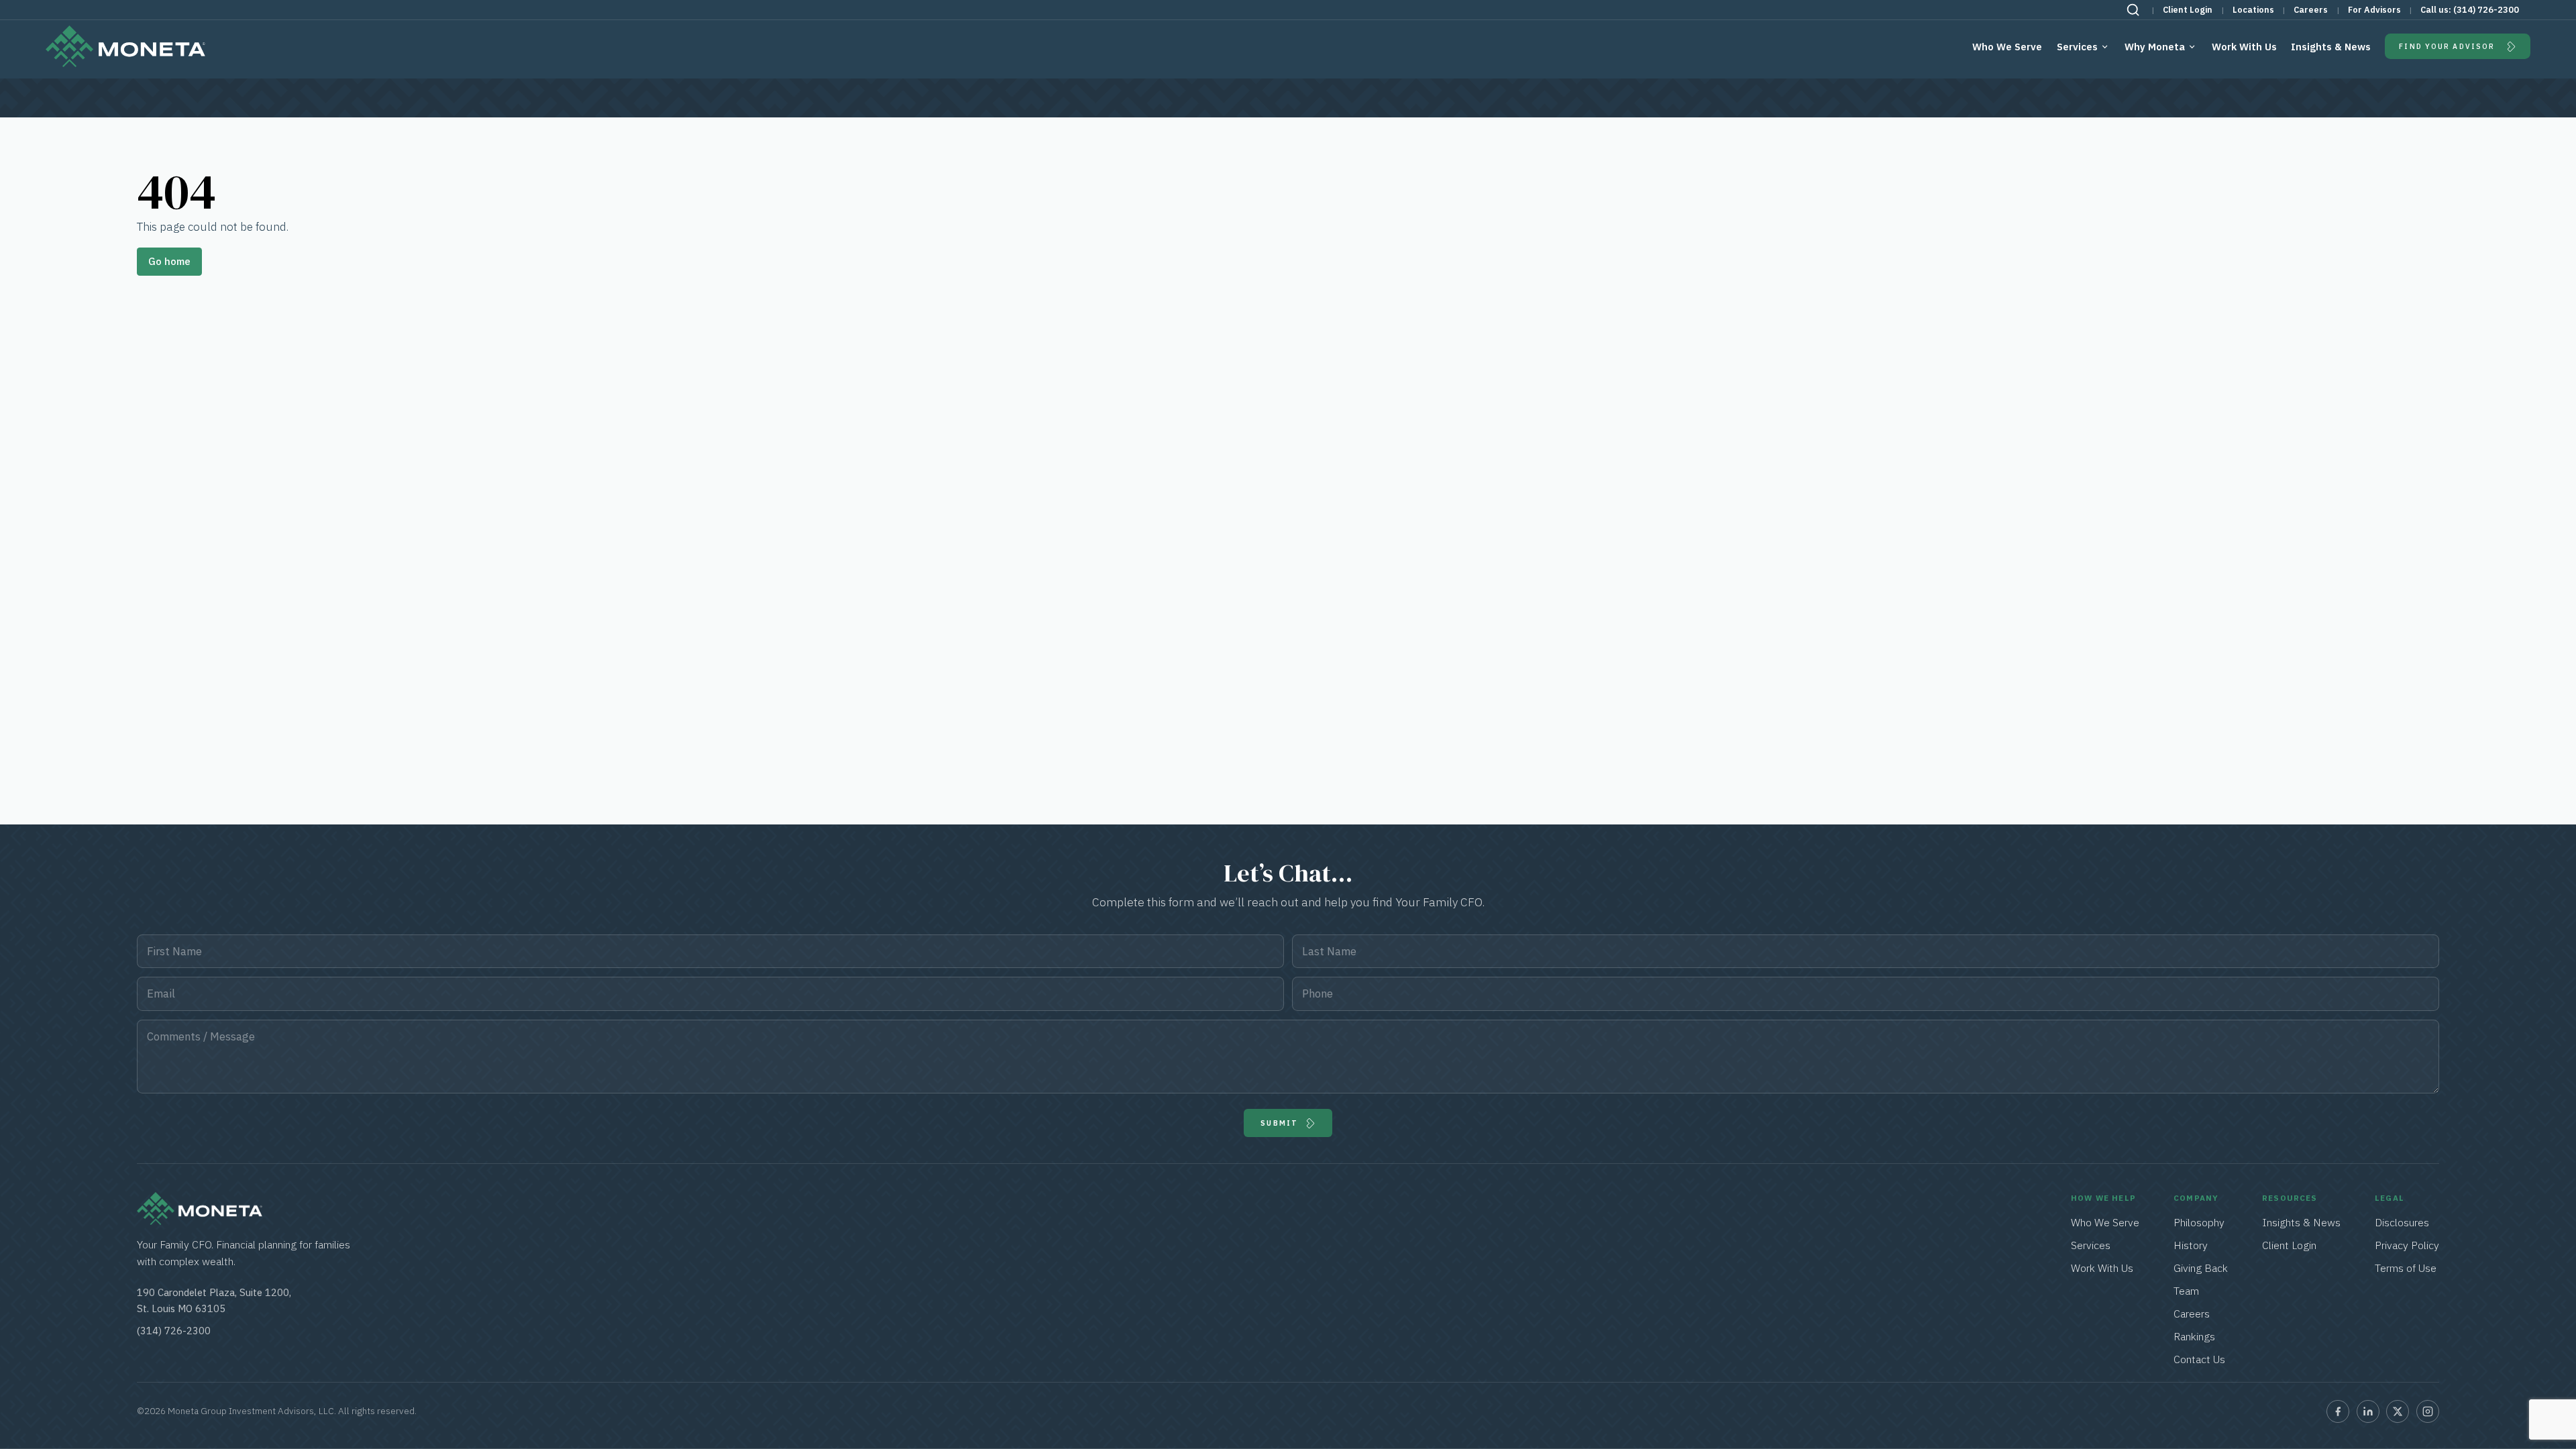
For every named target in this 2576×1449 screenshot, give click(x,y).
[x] (2398, 1411)
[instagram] (2428, 1411)
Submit (1279, 1123)
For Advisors (2374, 10)
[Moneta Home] (200, 1221)
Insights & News (2331, 47)
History (2191, 1245)
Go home (169, 261)
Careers (2311, 10)
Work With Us (2244, 47)
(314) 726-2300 (2486, 10)
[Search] (2133, 10)
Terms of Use (2406, 1268)
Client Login (2188, 10)
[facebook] (2338, 1411)
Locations (2253, 10)
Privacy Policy (2407, 1245)
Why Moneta (2155, 47)
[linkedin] (2368, 1411)
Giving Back (2201, 1268)
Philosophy (2199, 1222)
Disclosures (2402, 1222)
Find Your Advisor (2447, 46)
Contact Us (2199, 1359)
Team (2186, 1291)
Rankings (2194, 1336)
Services (2077, 47)
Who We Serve (2007, 47)
